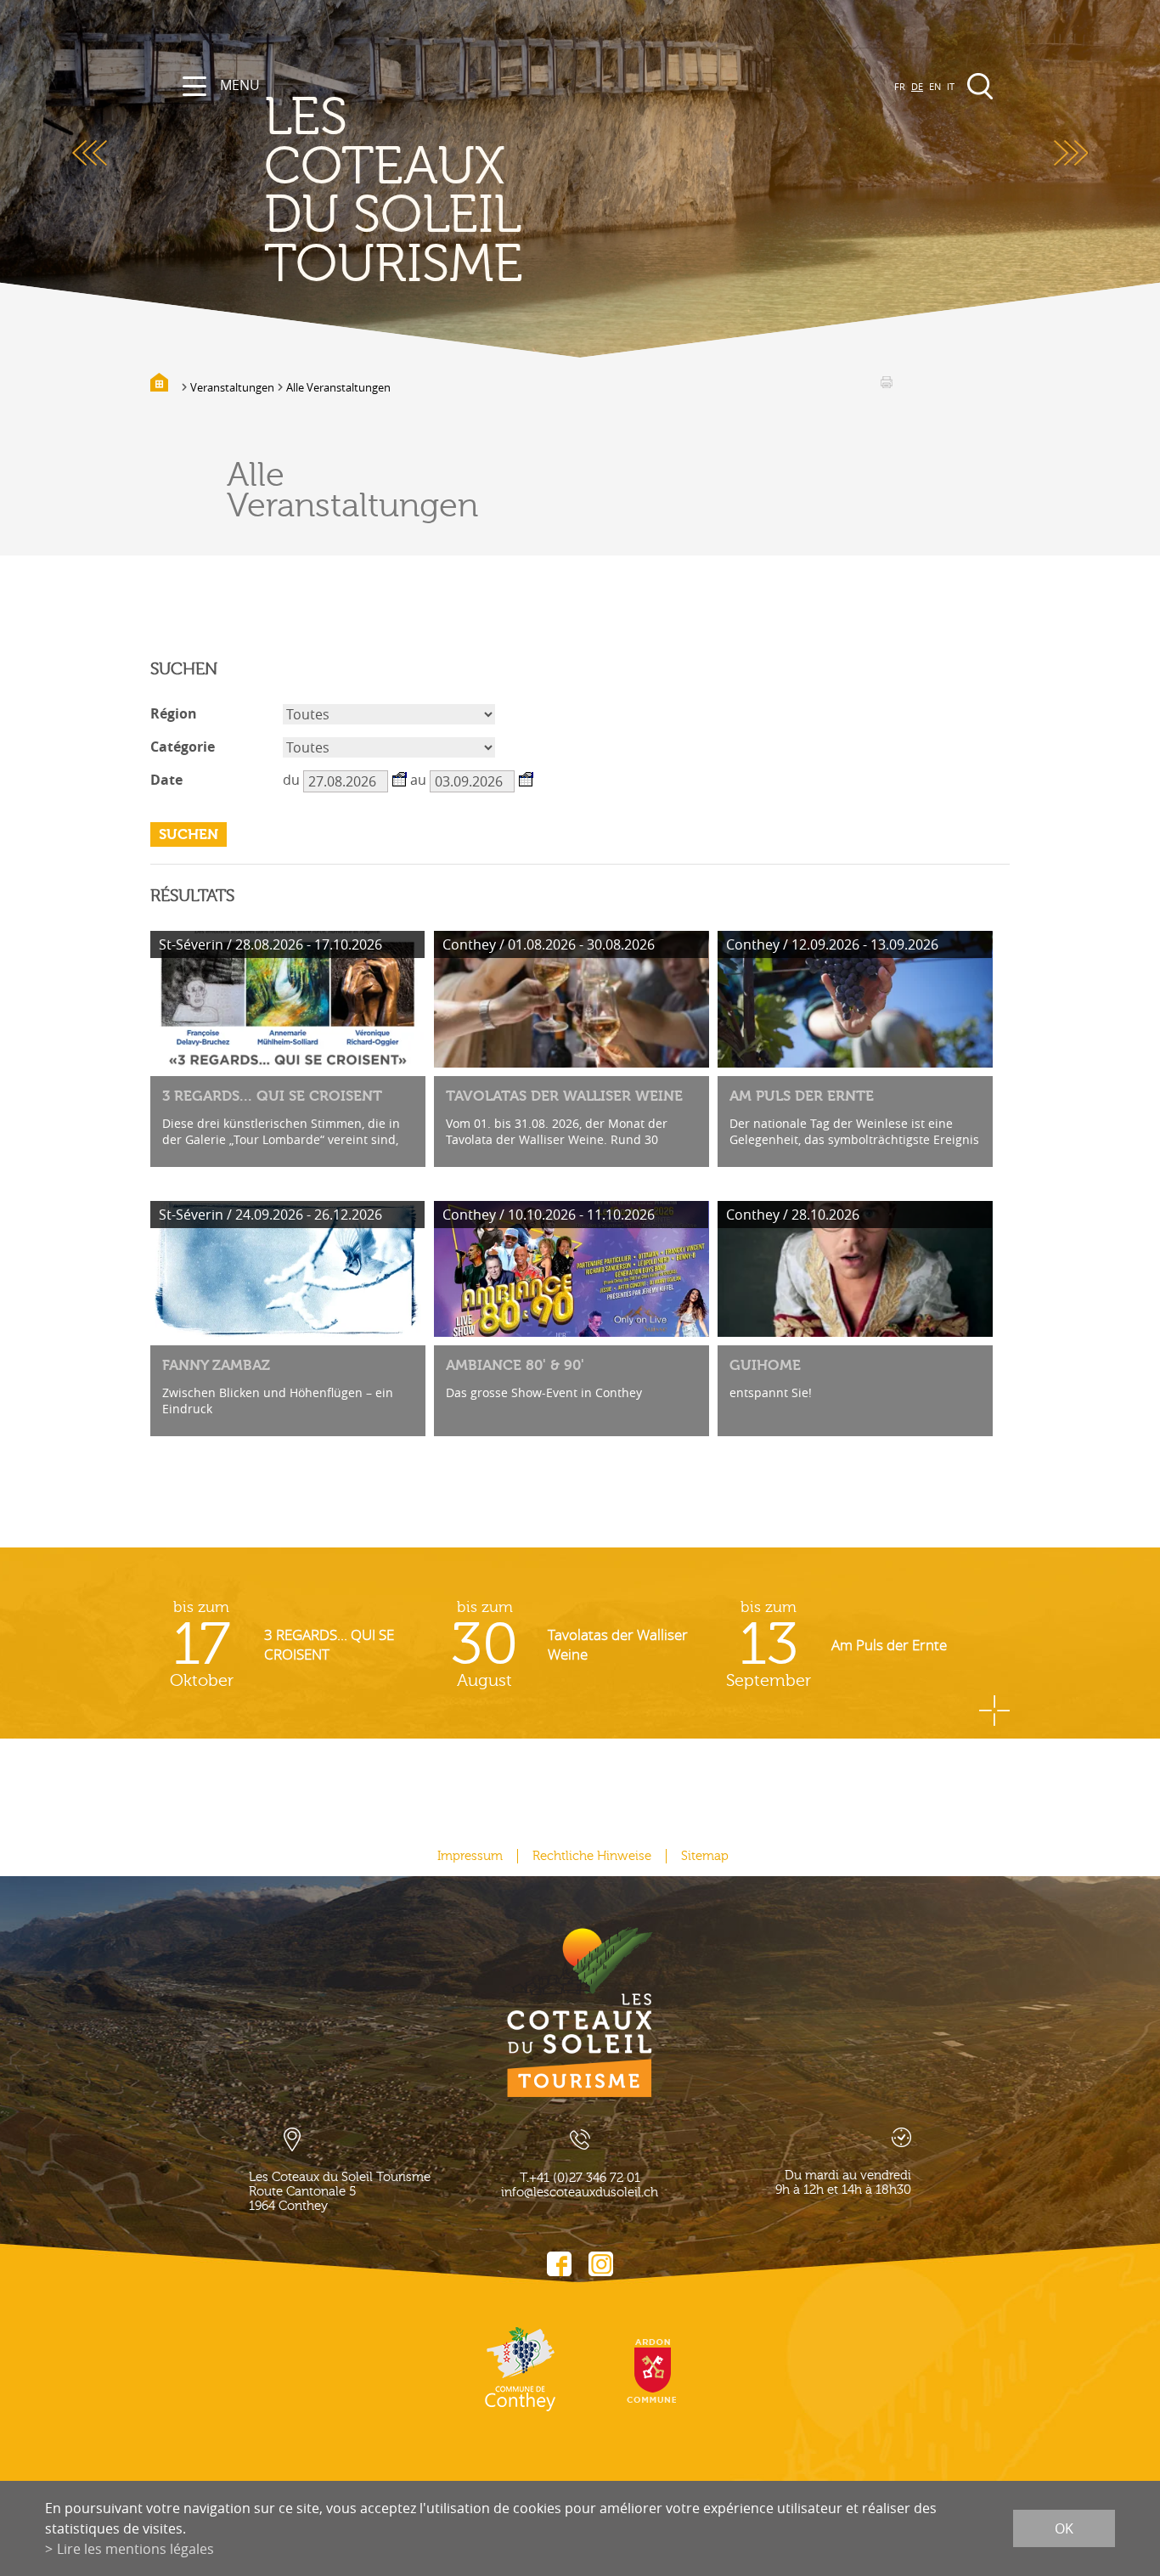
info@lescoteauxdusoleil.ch (580, 2193)
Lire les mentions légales (135, 2549)
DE (917, 86)
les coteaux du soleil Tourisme (394, 191)
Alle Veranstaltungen (338, 387)
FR (900, 86)
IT (951, 86)
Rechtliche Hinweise (592, 1856)
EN (935, 86)
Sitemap (705, 1856)
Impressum (470, 1856)
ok (1064, 2528)
